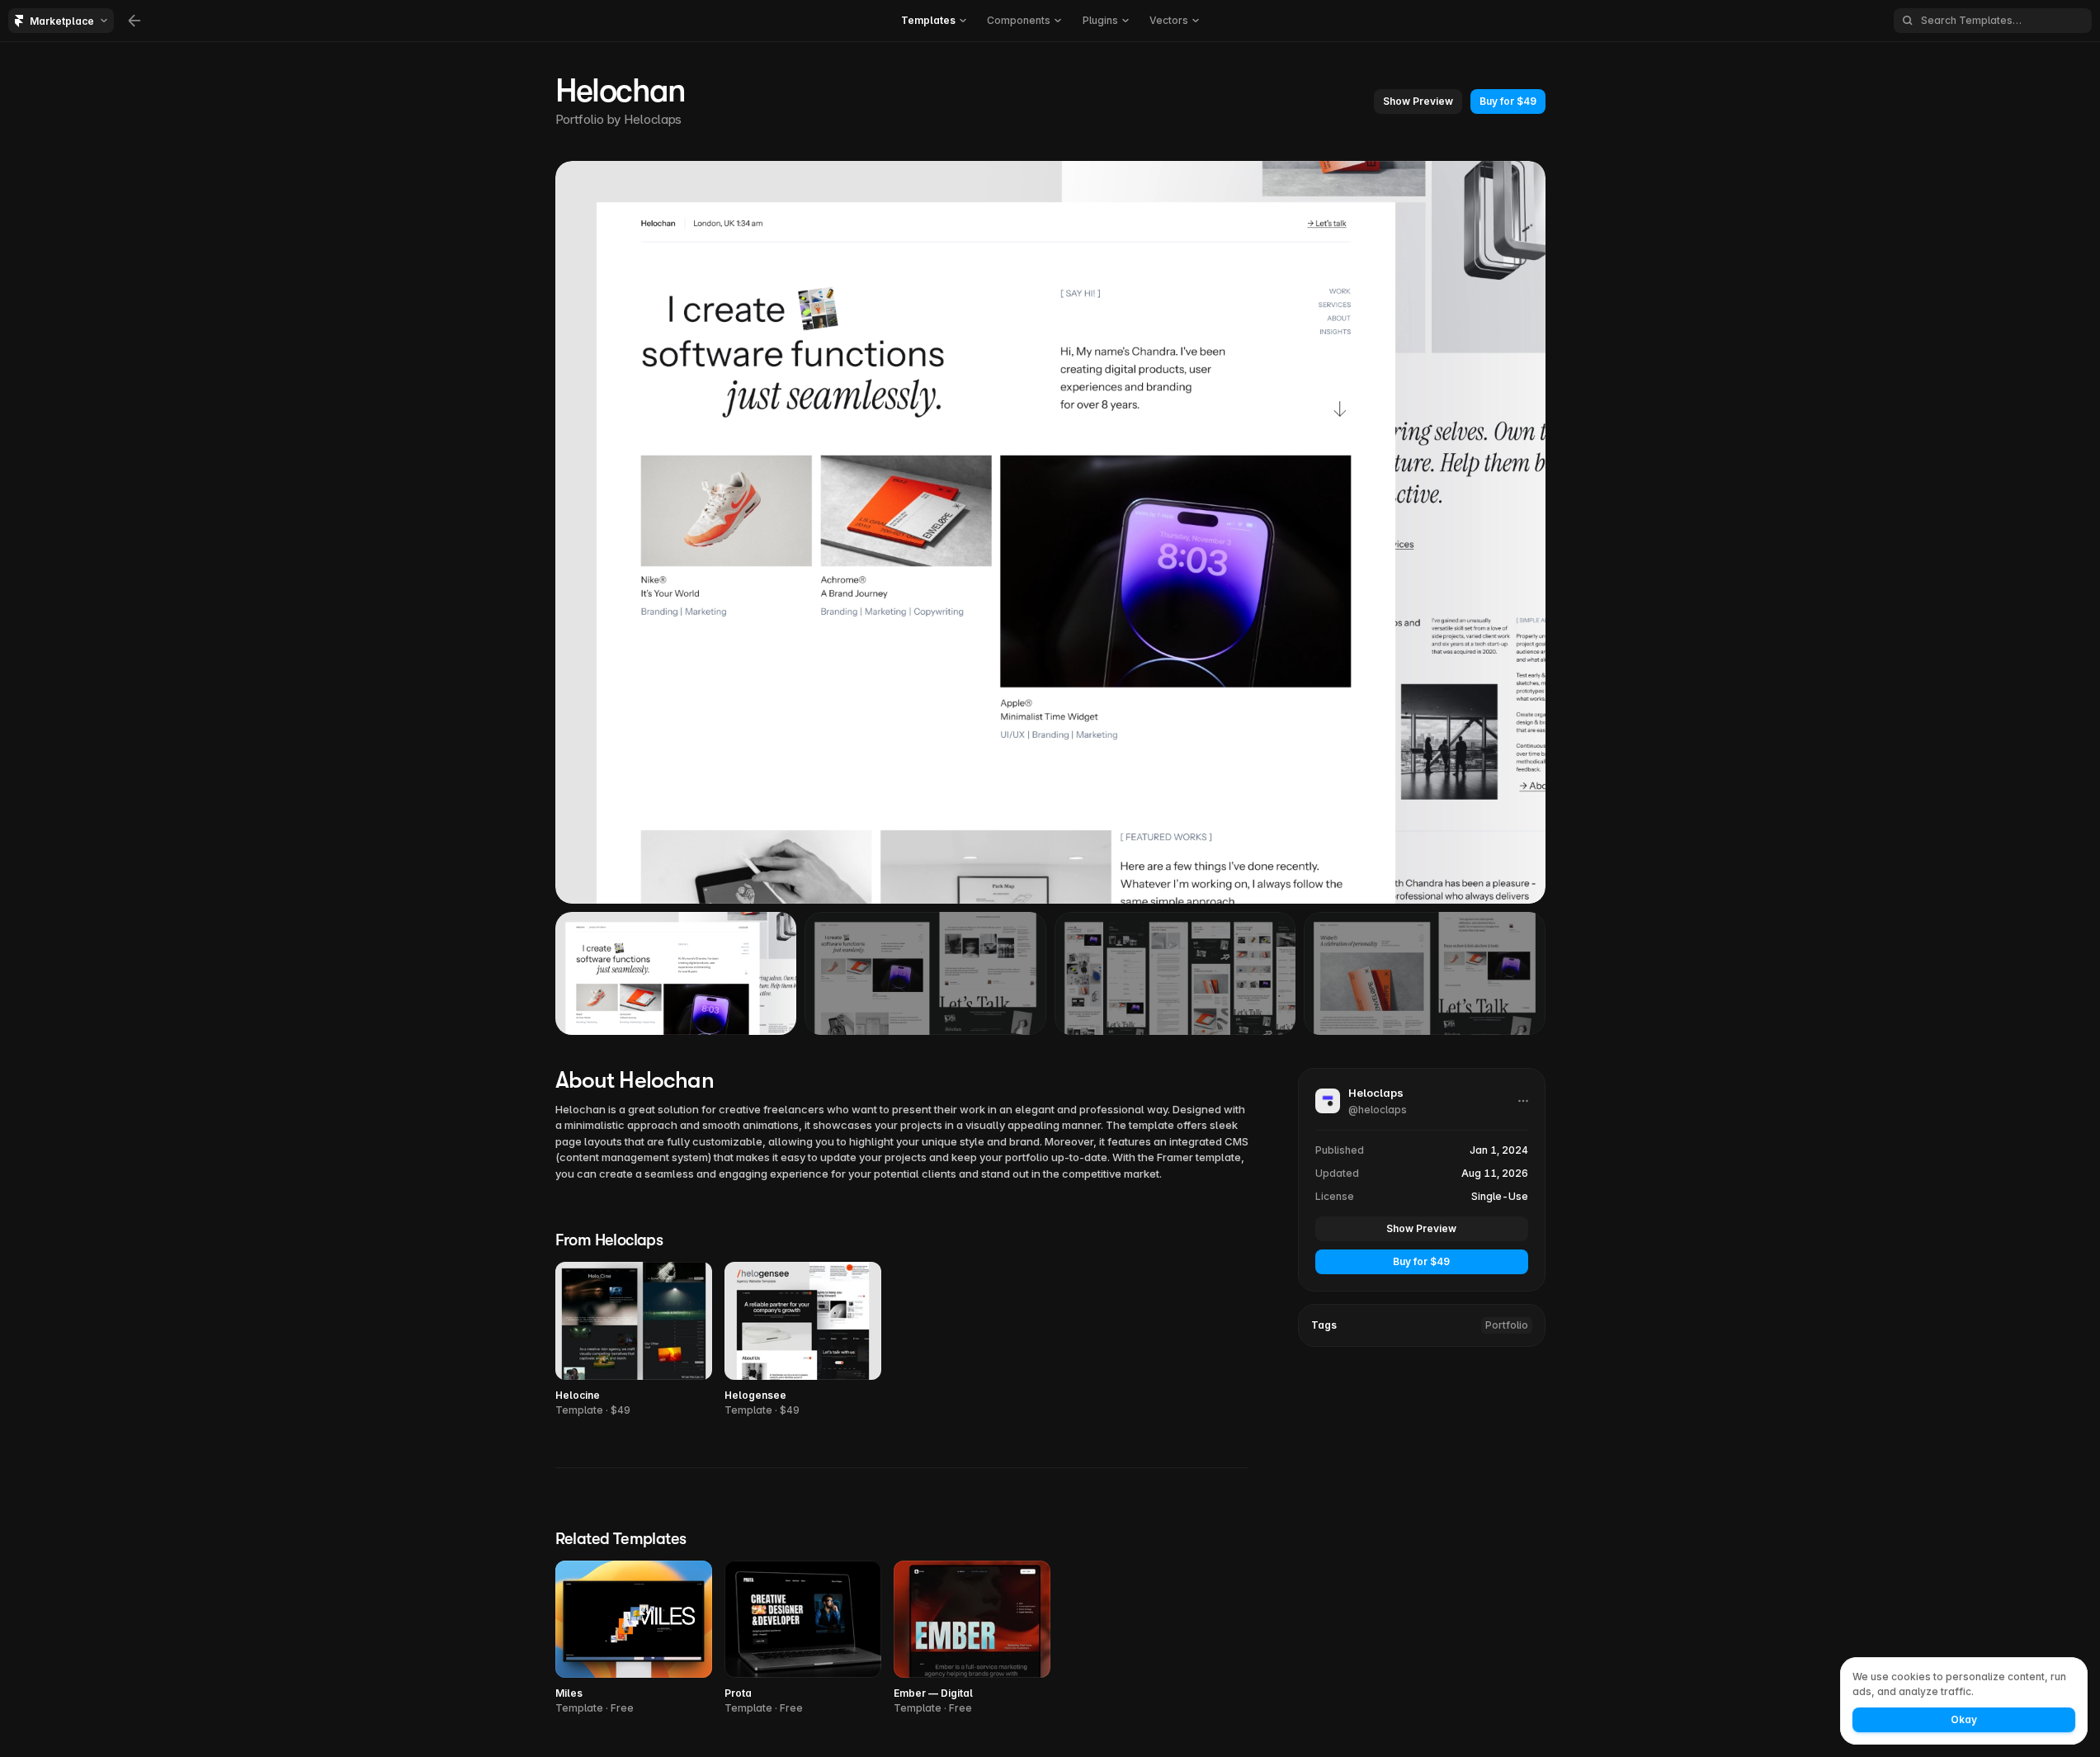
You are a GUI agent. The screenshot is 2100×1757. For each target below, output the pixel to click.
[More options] (1523, 1101)
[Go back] (134, 21)
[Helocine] (634, 1340)
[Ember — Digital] (972, 1639)
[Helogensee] (803, 1340)
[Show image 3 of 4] (1175, 973)
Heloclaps (653, 119)
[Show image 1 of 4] (676, 973)
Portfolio (1507, 1325)
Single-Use (1500, 1196)
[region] (1050, 532)
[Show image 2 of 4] (925, 973)
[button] (1418, 102)
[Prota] (803, 1639)
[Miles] (634, 1639)
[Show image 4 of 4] (1425, 973)
